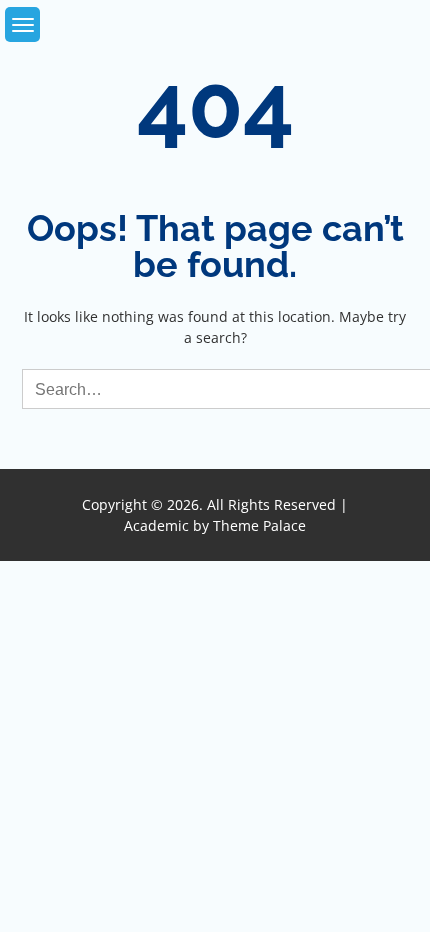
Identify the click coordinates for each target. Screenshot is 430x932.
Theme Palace (259, 525)
